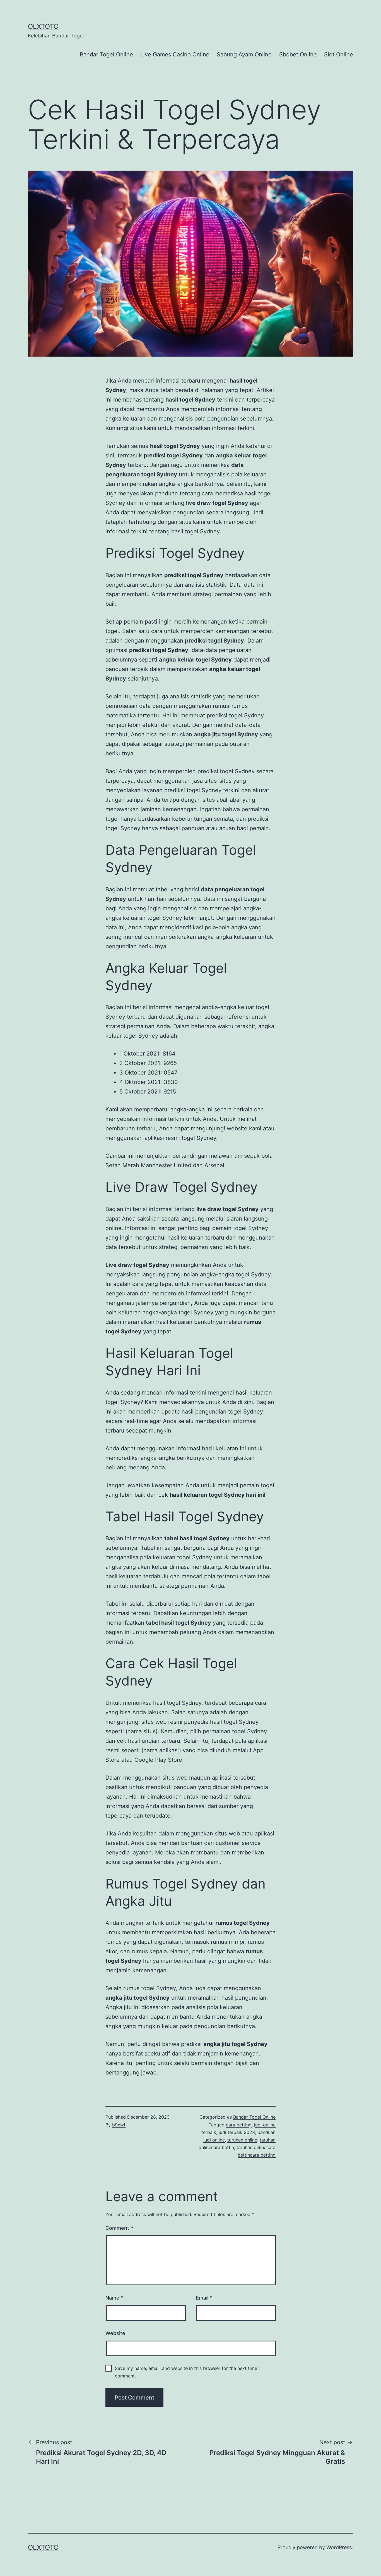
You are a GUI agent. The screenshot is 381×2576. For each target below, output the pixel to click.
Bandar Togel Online (106, 54)
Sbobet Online (298, 54)
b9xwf (119, 2125)
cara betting (239, 2125)
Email (204, 2298)
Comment (119, 2228)
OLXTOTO (43, 26)
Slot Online (339, 54)
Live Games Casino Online (175, 54)
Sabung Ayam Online (244, 54)
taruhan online (242, 2140)
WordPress (339, 2547)
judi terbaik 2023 (237, 2132)
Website (115, 2333)
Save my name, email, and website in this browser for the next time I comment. (187, 2372)
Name (114, 2298)
